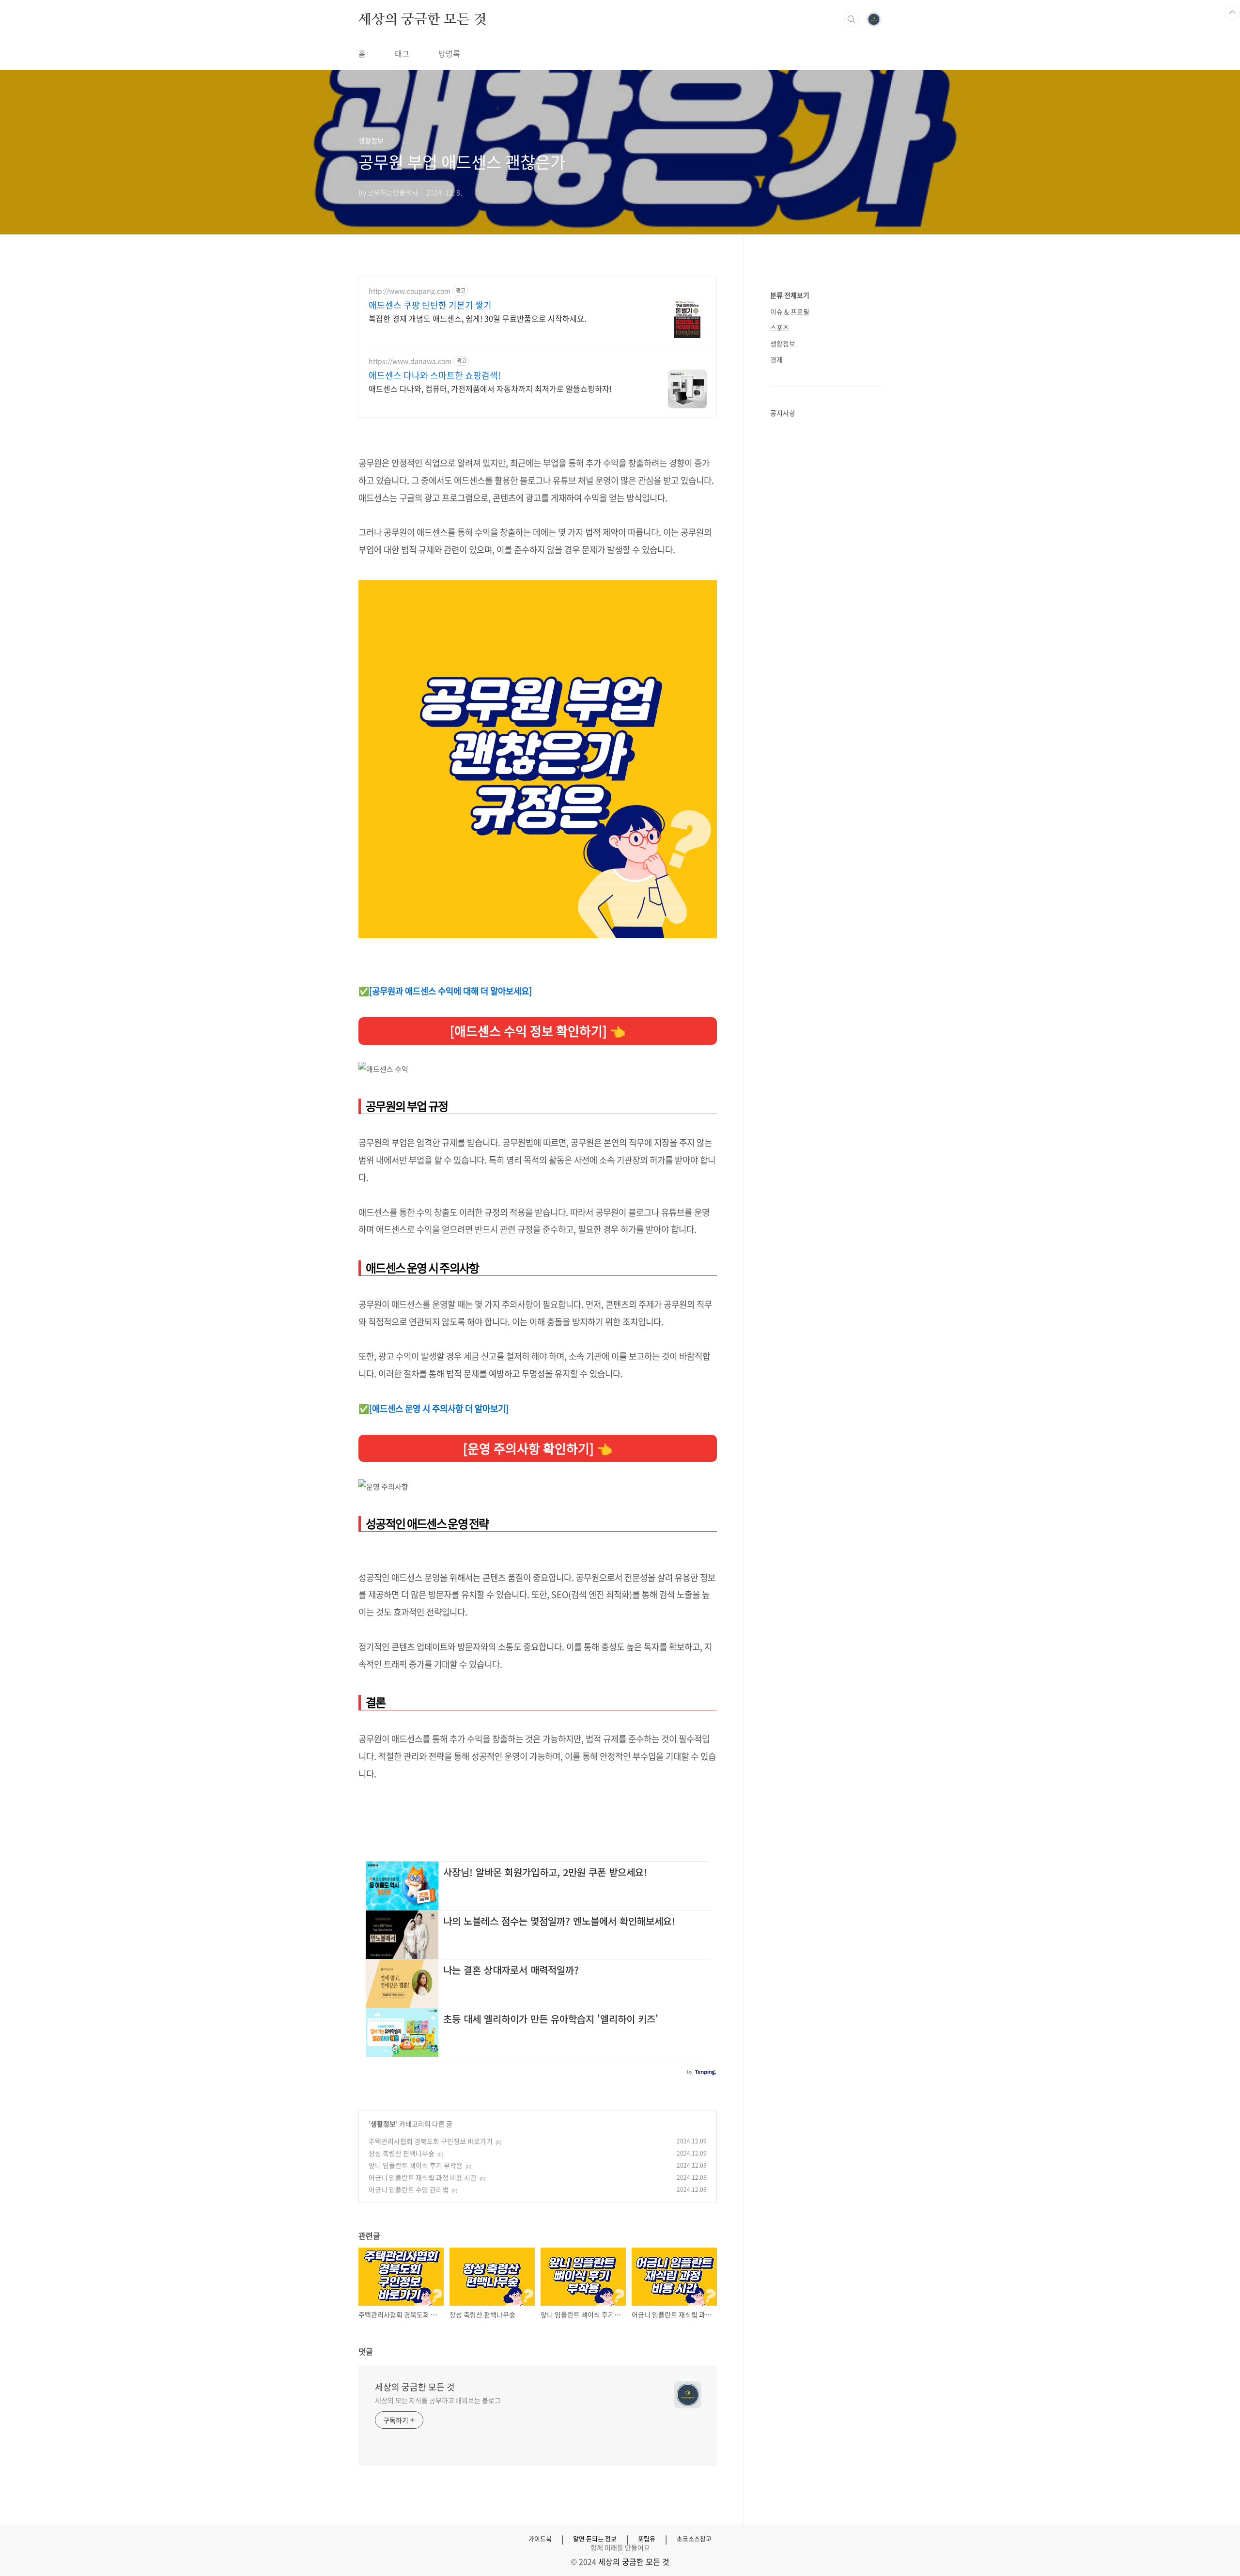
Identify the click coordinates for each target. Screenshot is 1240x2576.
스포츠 (780, 327)
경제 (776, 359)
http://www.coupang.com (410, 291)
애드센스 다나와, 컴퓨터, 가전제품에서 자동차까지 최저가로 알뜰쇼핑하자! (490, 388)
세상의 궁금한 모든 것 (423, 19)
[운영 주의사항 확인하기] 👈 (538, 1448)
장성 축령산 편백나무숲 (402, 2153)
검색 (852, 19)
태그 (402, 53)
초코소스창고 (694, 2539)
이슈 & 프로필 (790, 311)
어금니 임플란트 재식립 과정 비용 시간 (423, 2177)
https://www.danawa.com (410, 361)
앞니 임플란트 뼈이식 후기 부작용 (416, 2165)
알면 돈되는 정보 (595, 2539)
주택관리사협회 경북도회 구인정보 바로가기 (431, 2141)
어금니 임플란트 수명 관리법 (409, 2189)
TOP (1232, 13)
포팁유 (647, 2539)
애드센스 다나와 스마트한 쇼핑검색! (435, 375)
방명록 (449, 53)
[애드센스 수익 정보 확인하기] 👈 (538, 1031)
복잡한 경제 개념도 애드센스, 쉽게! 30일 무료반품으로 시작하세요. (477, 318)
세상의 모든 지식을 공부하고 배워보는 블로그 (438, 2400)
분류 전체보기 (790, 295)
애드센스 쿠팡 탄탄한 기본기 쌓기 (430, 305)
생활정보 (383, 2124)
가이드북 (540, 2539)
